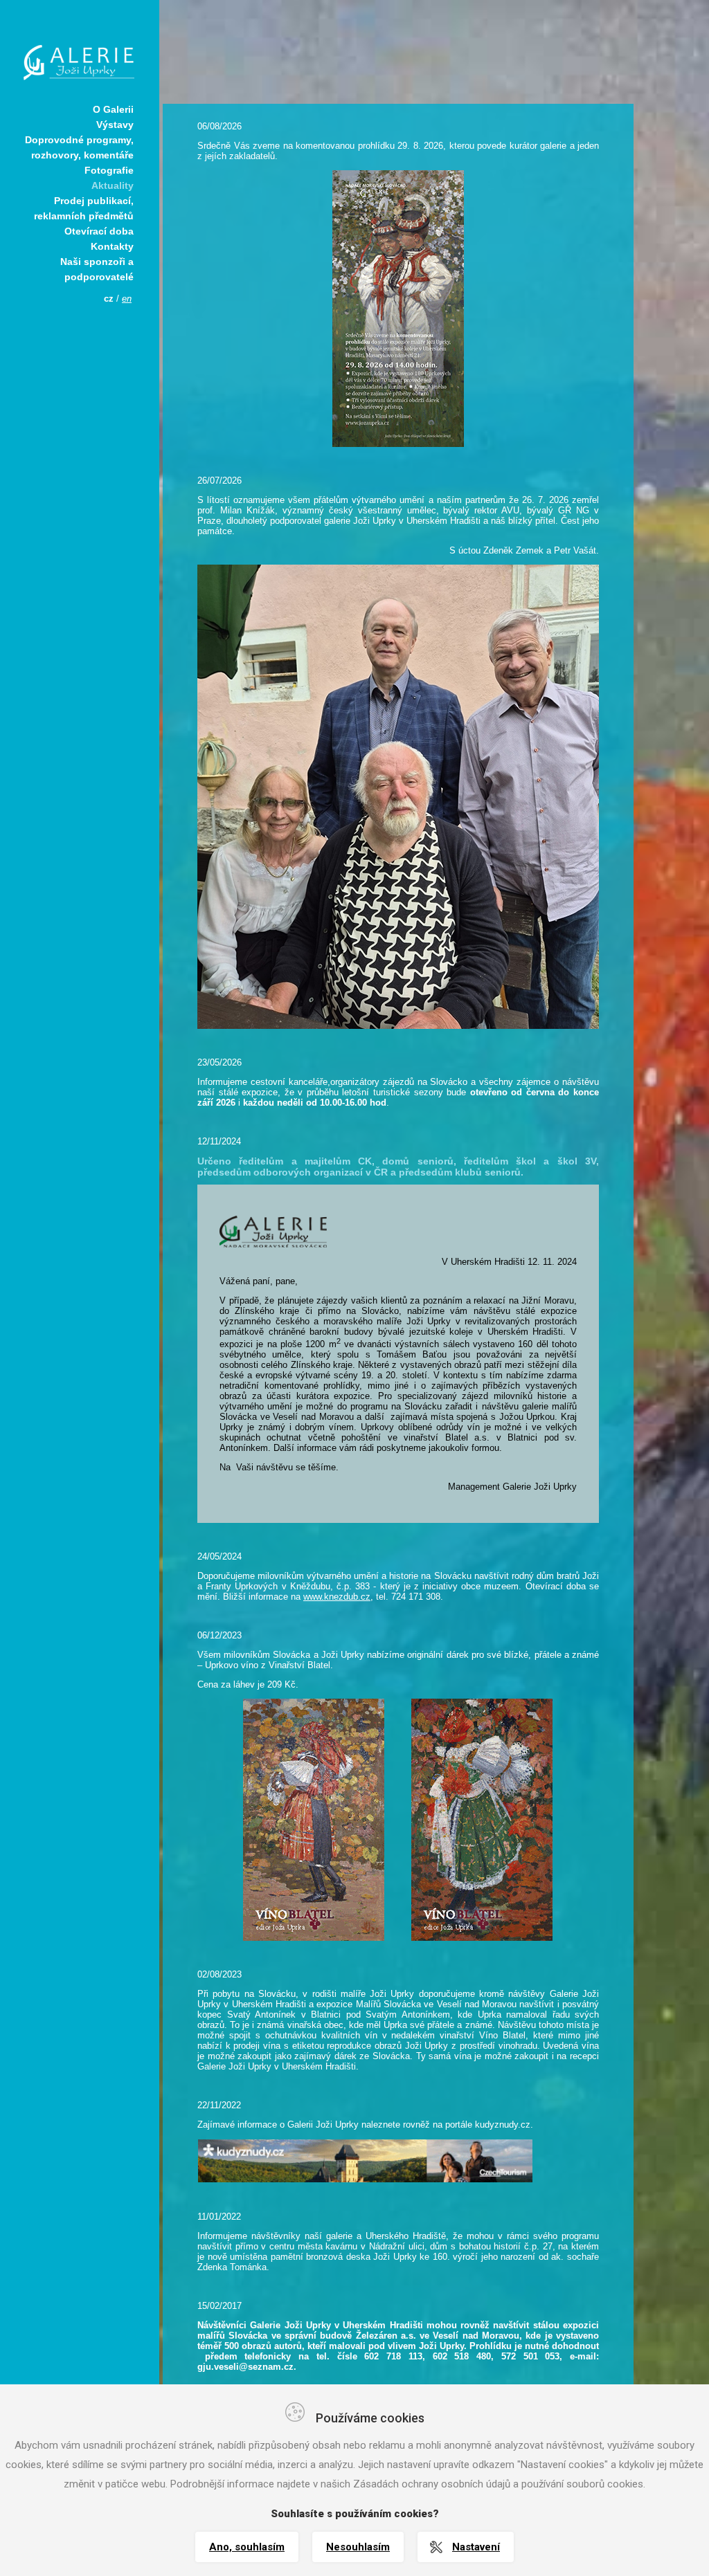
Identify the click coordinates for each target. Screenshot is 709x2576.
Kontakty (112, 246)
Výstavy (115, 125)
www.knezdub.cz (337, 1597)
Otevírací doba (99, 231)
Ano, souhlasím (247, 2547)
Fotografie (109, 170)
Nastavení (476, 2547)
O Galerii (113, 109)
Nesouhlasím (358, 2547)
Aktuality (113, 185)
